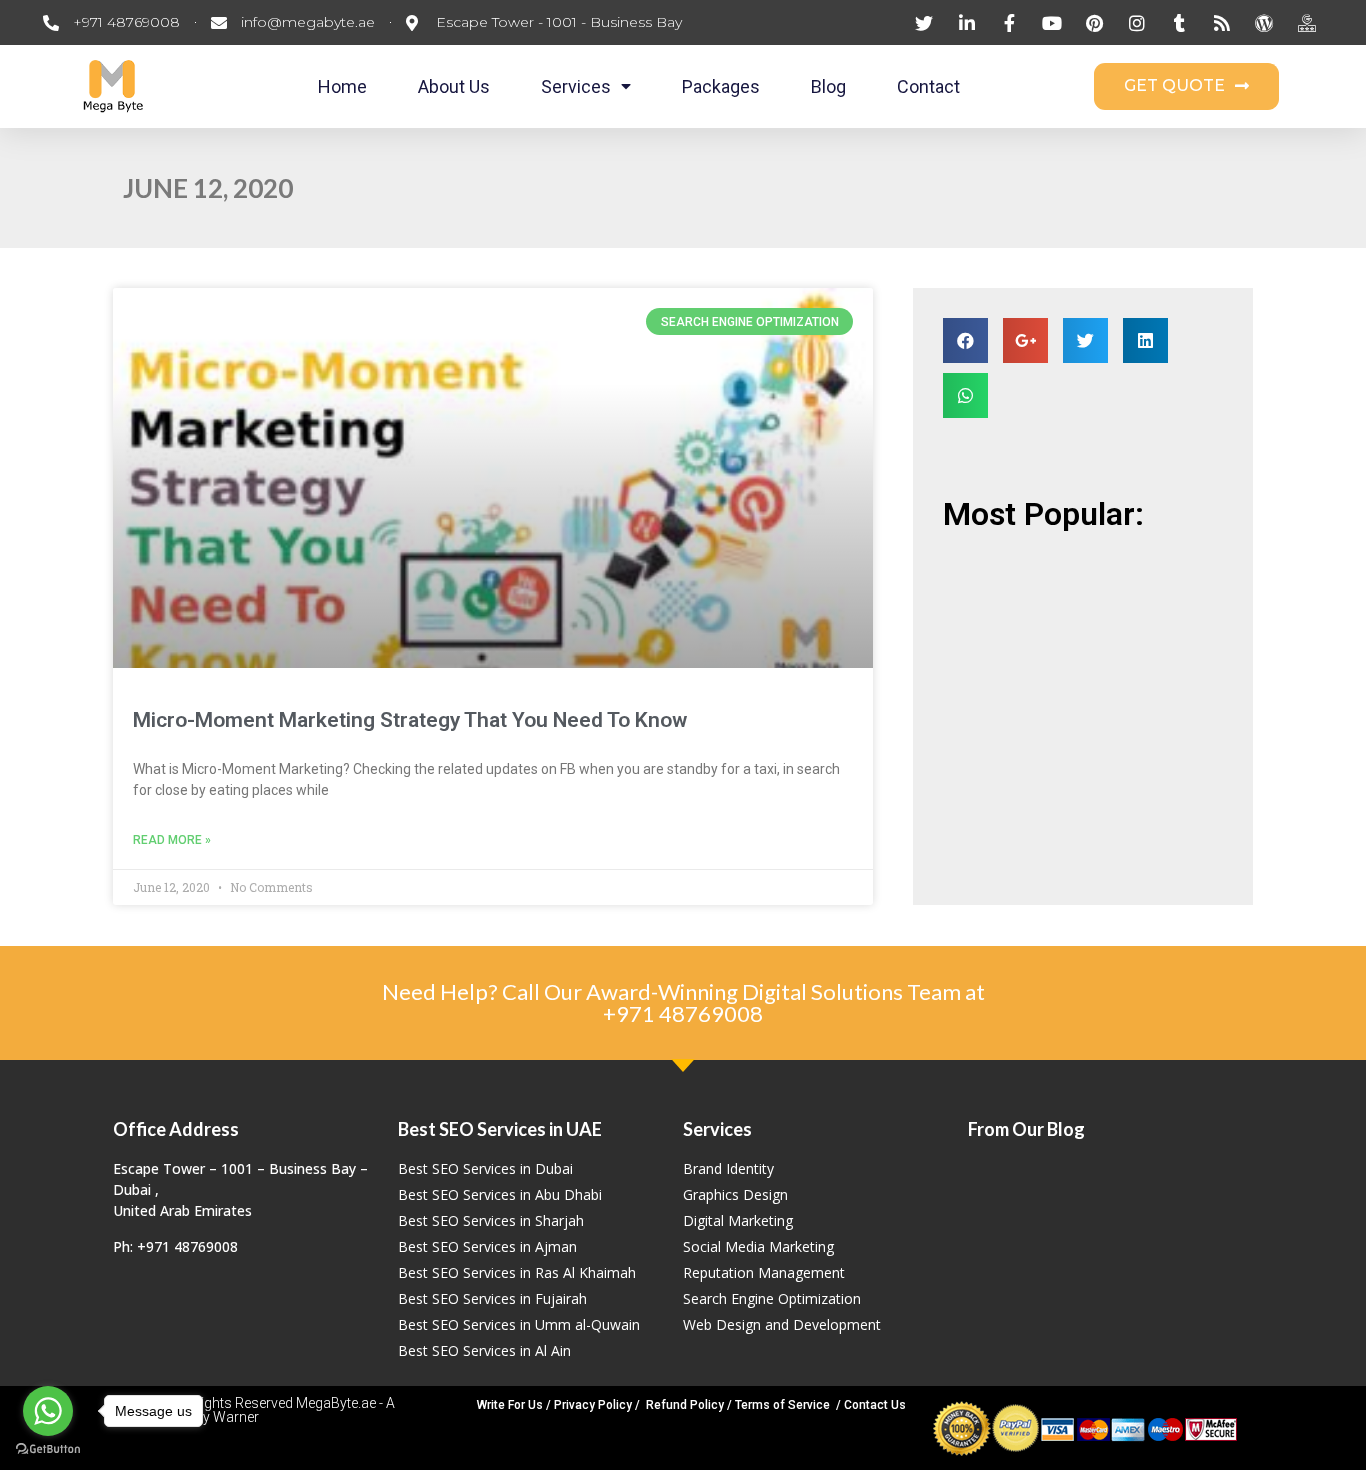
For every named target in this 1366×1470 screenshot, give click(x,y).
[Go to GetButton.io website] (48, 1449)
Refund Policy (685, 1405)
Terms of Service (782, 1405)
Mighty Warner (213, 1417)
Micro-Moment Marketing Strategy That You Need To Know (410, 720)
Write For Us (510, 1405)
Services (576, 86)
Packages (721, 86)
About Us (454, 86)
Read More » (172, 840)
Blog (828, 86)
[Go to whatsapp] (48, 1411)
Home (342, 86)
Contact (928, 86)
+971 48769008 (683, 1013)
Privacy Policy (593, 1405)
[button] (1186, 86)
